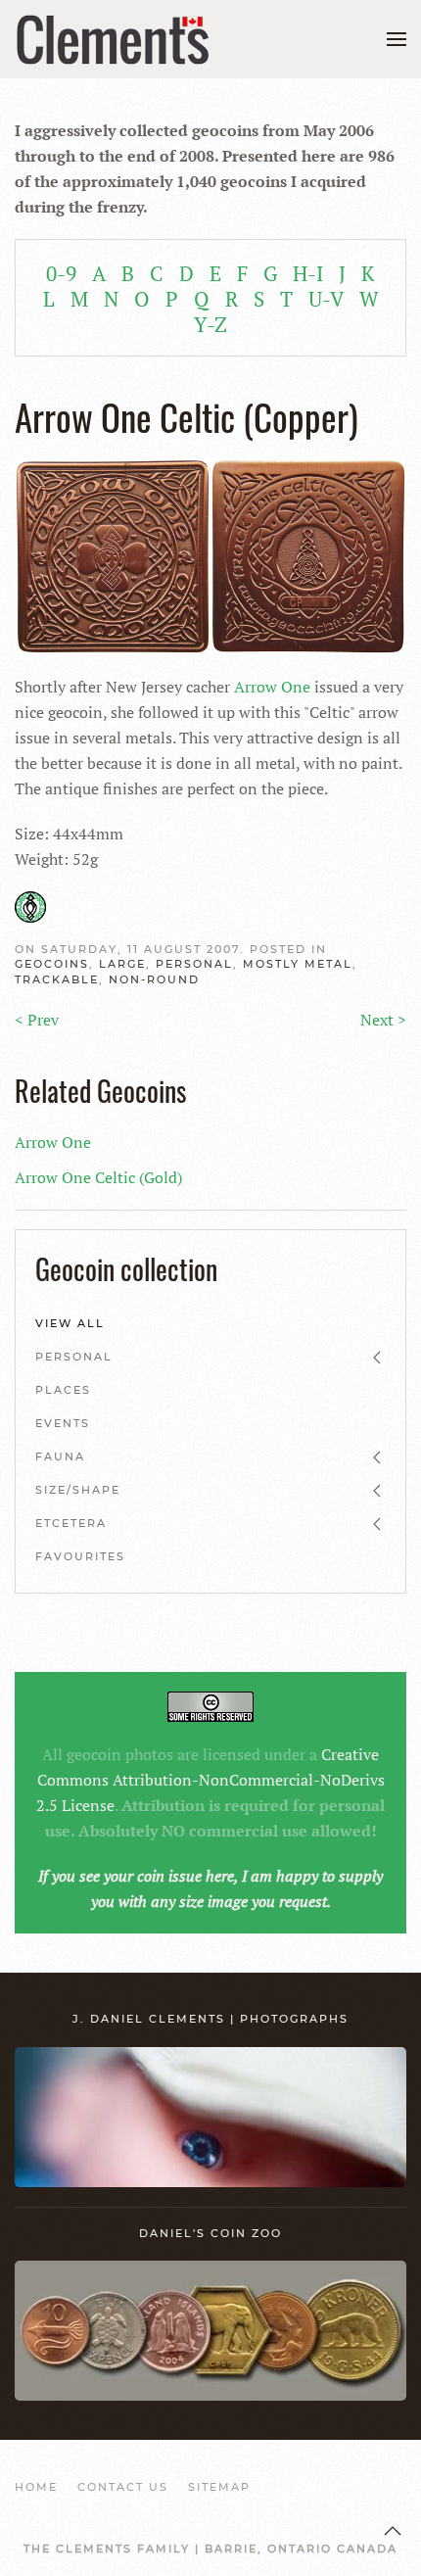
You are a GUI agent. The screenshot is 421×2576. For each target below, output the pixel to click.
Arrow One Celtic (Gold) (98, 1177)
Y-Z (210, 324)
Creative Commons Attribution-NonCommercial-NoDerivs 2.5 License (210, 1780)
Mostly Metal (298, 964)
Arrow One (272, 687)
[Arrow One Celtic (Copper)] (210, 554)
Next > (383, 1020)
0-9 (61, 273)
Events (63, 1423)
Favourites (80, 1556)
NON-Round (154, 979)
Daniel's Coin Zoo (210, 2233)
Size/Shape (78, 1490)
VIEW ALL (70, 1323)
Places (63, 1390)
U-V (326, 299)
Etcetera (71, 1523)
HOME (36, 2487)
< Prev (37, 1020)
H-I (308, 273)
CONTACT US (123, 2487)
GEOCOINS (52, 964)
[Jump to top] (393, 2531)
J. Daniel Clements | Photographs (210, 2019)
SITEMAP (219, 2487)
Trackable (57, 979)
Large (122, 964)
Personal (194, 964)
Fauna (60, 1456)
